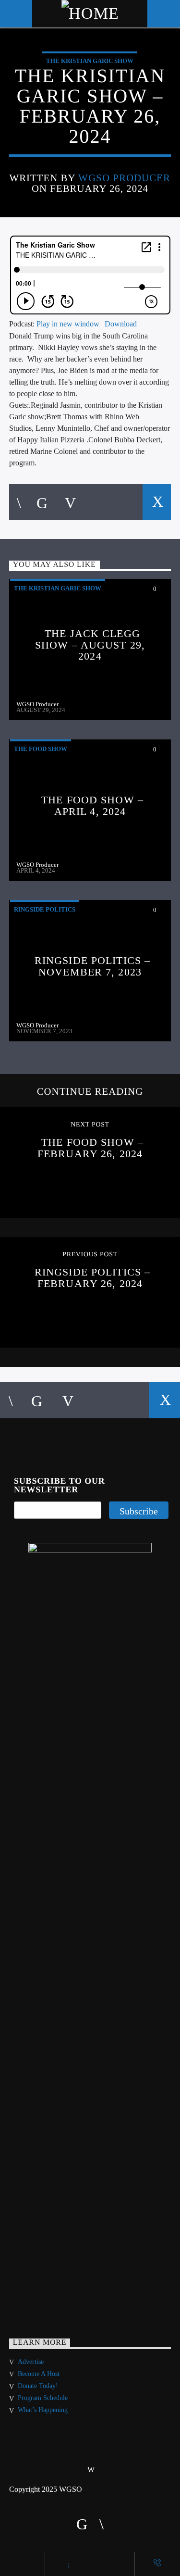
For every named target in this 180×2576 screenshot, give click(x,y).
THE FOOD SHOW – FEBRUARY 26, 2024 (90, 1148)
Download (121, 324)
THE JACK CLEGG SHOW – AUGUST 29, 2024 (90, 645)
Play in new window (68, 324)
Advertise (31, 2362)
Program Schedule (43, 2398)
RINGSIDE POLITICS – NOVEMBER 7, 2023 (92, 966)
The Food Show (41, 749)
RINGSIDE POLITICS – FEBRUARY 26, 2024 (92, 1278)
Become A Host (39, 2374)
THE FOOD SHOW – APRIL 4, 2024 (92, 806)
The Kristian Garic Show (90, 61)
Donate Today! (38, 2386)
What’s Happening (43, 2410)
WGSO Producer (125, 178)
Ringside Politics (45, 909)
